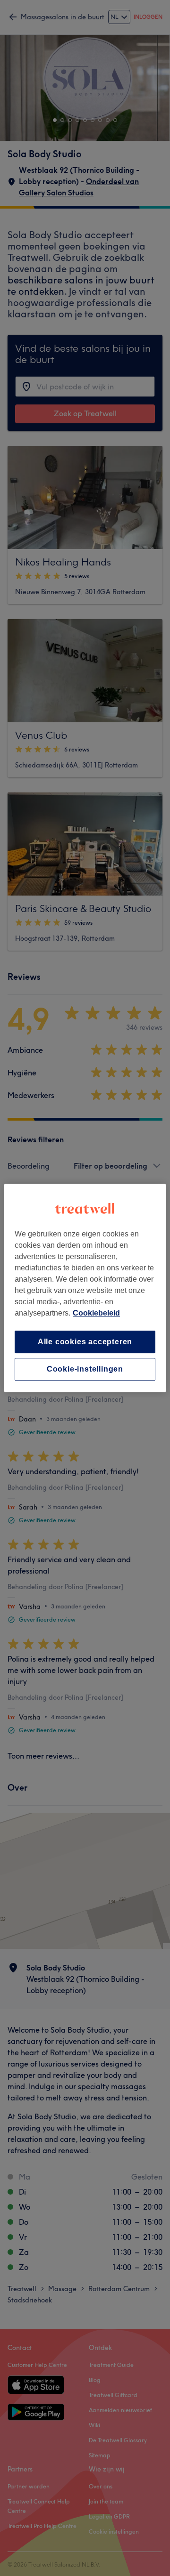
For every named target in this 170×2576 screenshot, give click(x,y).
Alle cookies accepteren (85, 1342)
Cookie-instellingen (85, 1369)
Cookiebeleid (96, 1313)
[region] (85, 1288)
